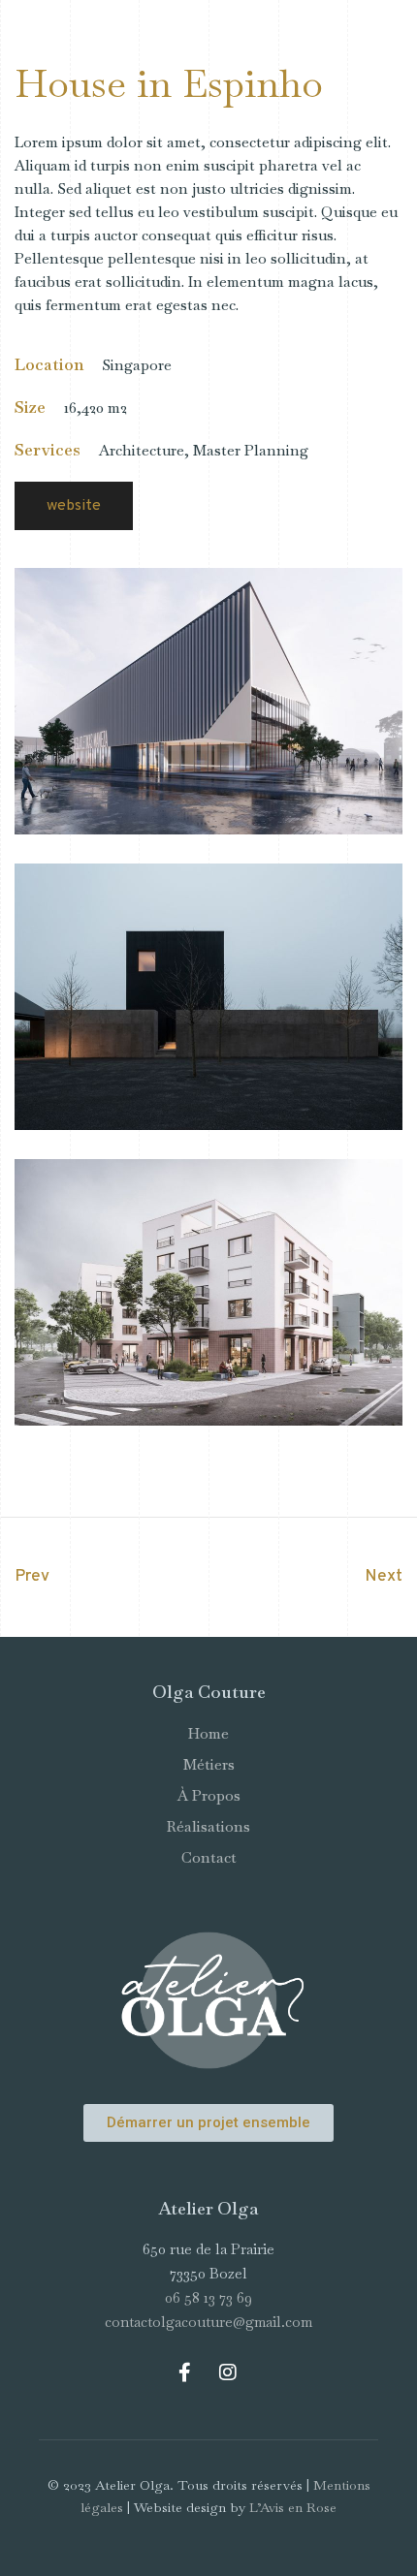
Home (208, 1733)
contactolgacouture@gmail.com (208, 2322)
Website (74, 506)
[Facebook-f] (184, 2372)
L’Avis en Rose (293, 2507)
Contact (209, 1857)
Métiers (209, 1764)
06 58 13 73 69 (208, 2297)
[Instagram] (228, 2372)
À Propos (209, 1795)
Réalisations (208, 1826)
